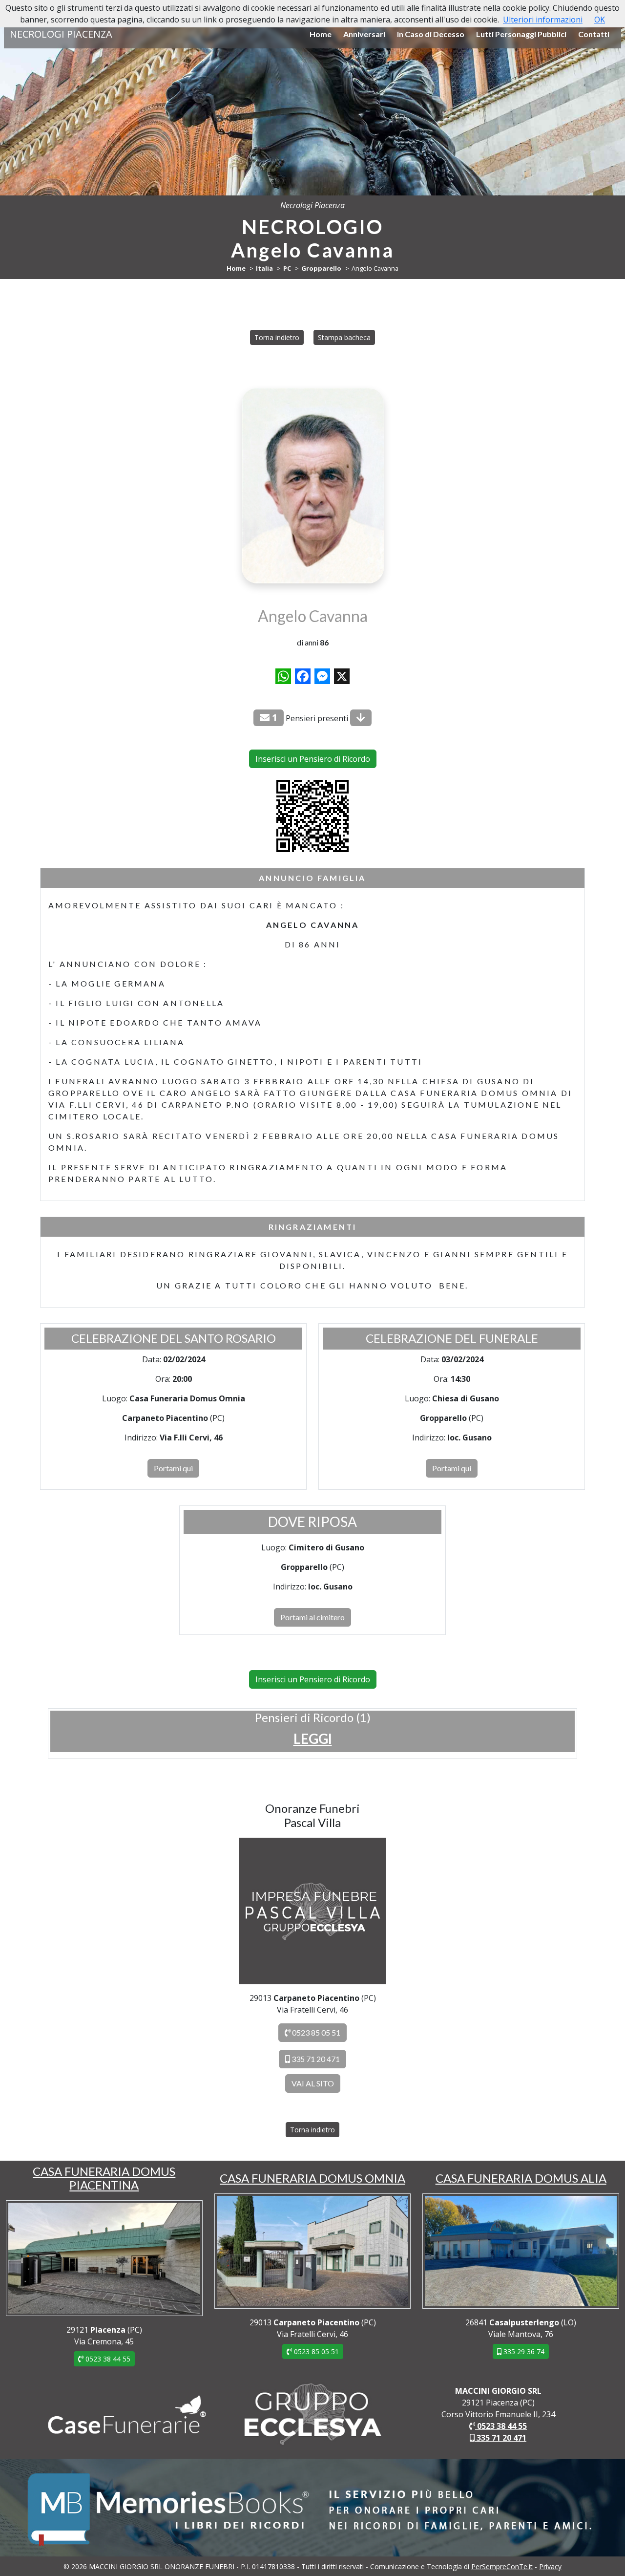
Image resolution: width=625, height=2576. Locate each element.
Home (321, 34)
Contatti (594, 34)
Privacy (550, 2566)
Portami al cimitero (312, 1617)
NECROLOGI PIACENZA (61, 34)
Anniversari (364, 34)
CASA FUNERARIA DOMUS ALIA (521, 2178)
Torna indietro (277, 337)
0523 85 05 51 (315, 2032)
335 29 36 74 (523, 2351)
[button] (313, 1739)
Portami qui (173, 1468)
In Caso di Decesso (431, 34)
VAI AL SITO (313, 2083)
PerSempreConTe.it (502, 2566)
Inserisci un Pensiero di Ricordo (313, 759)
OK (600, 20)
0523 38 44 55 (107, 2359)
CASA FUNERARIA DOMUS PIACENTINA (104, 2178)
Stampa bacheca (344, 337)
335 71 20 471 (315, 2059)
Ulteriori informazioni (543, 20)
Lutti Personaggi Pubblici (521, 34)
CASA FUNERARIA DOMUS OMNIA (312, 2178)
